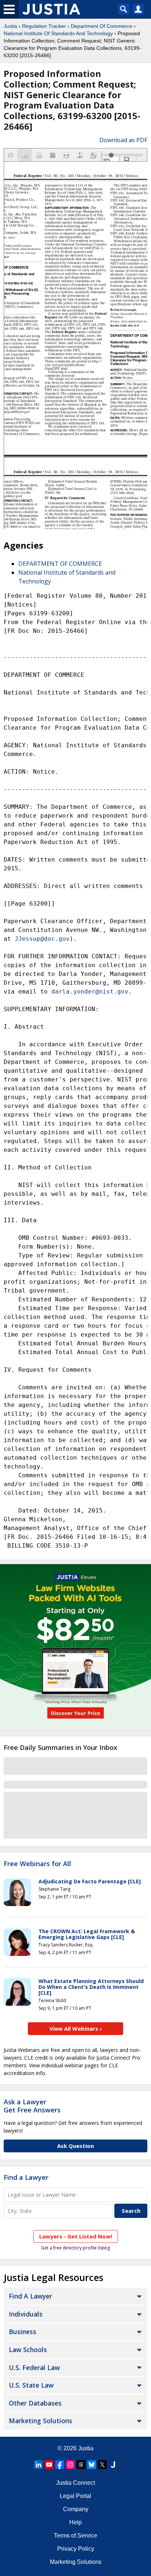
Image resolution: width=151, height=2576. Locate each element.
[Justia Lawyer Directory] (113, 2465)
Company (76, 2509)
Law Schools (28, 2350)
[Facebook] (60, 2465)
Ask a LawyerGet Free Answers (32, 2106)
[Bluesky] (92, 2465)
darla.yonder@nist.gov (90, 992)
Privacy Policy (76, 2549)
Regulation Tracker (44, 26)
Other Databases (35, 2403)
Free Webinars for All (37, 1864)
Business (23, 2332)
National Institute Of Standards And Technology (58, 33)
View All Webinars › (76, 2028)
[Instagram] (70, 2465)
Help (75, 2522)
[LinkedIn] (38, 2465)
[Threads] (81, 2465)
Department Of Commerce (102, 26)
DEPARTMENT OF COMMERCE (60, 564)
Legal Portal (75, 2496)
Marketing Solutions (40, 2421)
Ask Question (75, 2146)
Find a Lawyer (26, 2177)
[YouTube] (49, 2465)
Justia (10, 26)
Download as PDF (123, 140)
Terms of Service (75, 2536)
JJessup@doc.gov (42, 939)
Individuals (26, 2314)
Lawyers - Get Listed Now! (76, 2236)
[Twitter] (102, 2465)
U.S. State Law (31, 2385)
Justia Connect (75, 2483)
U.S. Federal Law (34, 2367)
